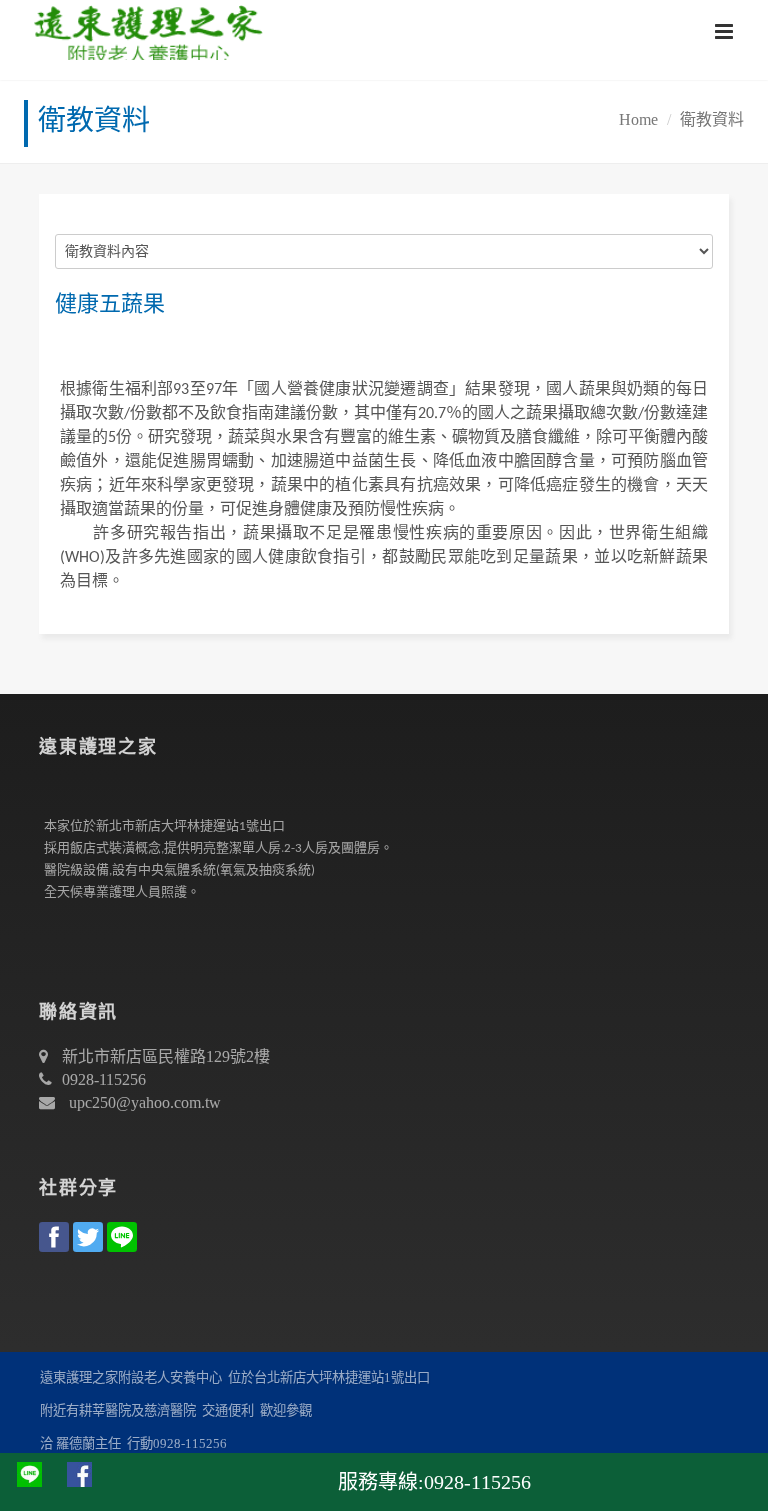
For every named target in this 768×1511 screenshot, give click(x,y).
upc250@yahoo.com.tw (145, 1102)
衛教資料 (712, 119)
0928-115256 (104, 1079)
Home (638, 119)
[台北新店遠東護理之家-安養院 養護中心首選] (143, 30)
